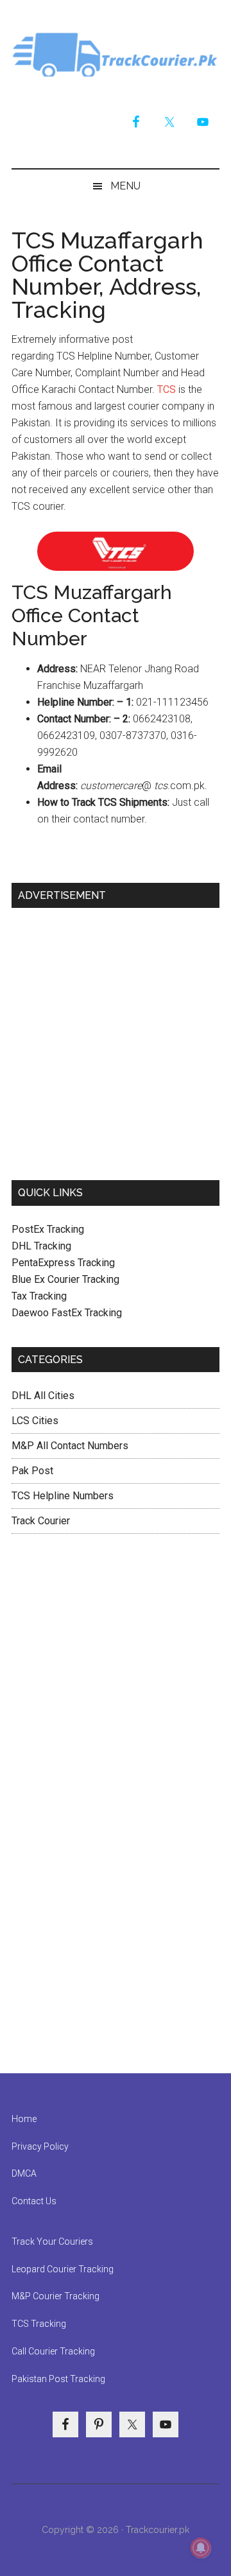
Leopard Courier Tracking (63, 2269)
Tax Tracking (39, 1296)
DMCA (24, 2173)
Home (24, 2119)
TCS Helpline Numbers (63, 1496)
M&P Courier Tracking (56, 2296)
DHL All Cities (43, 1396)
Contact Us (34, 2201)
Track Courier (116, 55)
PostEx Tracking (48, 1229)
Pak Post (32, 1471)
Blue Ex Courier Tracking (65, 1279)
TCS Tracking (39, 2324)
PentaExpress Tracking (63, 1263)
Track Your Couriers (52, 2241)
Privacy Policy (40, 2146)
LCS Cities (35, 1421)
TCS (167, 389)
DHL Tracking (41, 1246)
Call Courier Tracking (53, 2351)
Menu (125, 186)
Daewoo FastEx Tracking (67, 1313)
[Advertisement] (116, 1039)
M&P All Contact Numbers (70, 1446)
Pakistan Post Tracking (58, 2379)
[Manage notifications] (201, 2548)
